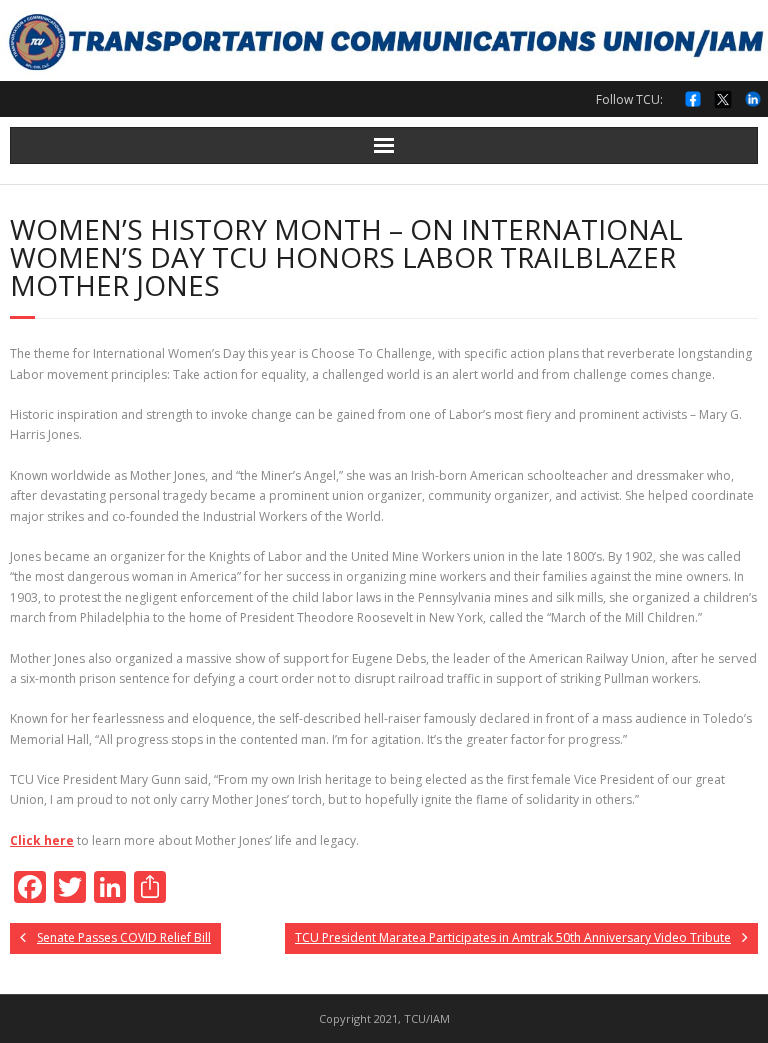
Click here (42, 840)
